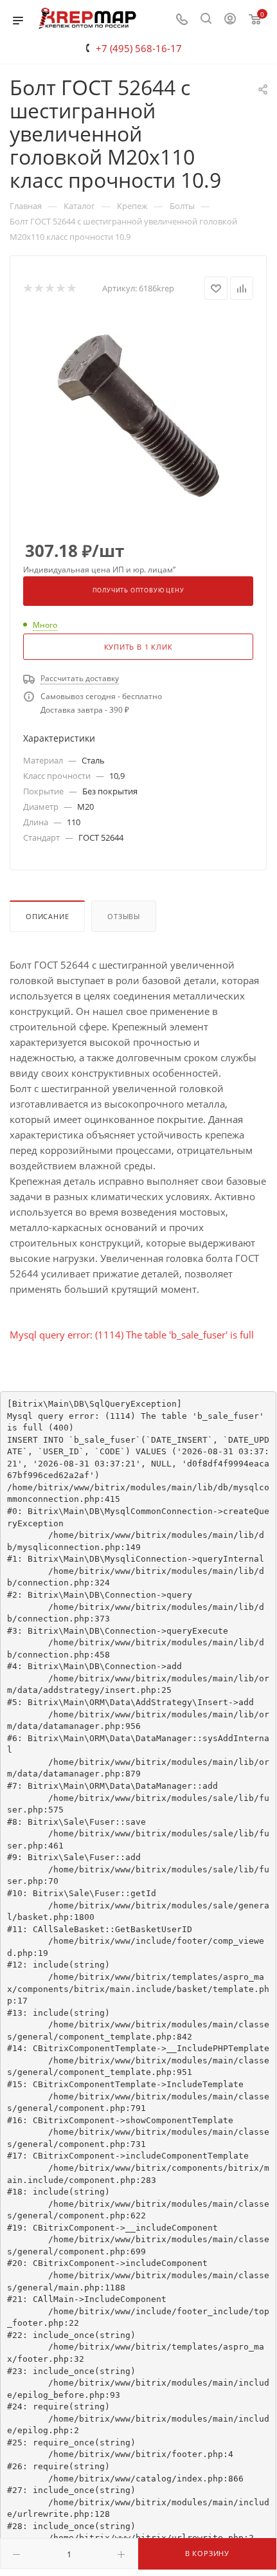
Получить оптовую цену (138, 590)
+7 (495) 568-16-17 (139, 48)
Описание (47, 916)
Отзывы (124, 916)
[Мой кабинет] (230, 20)
